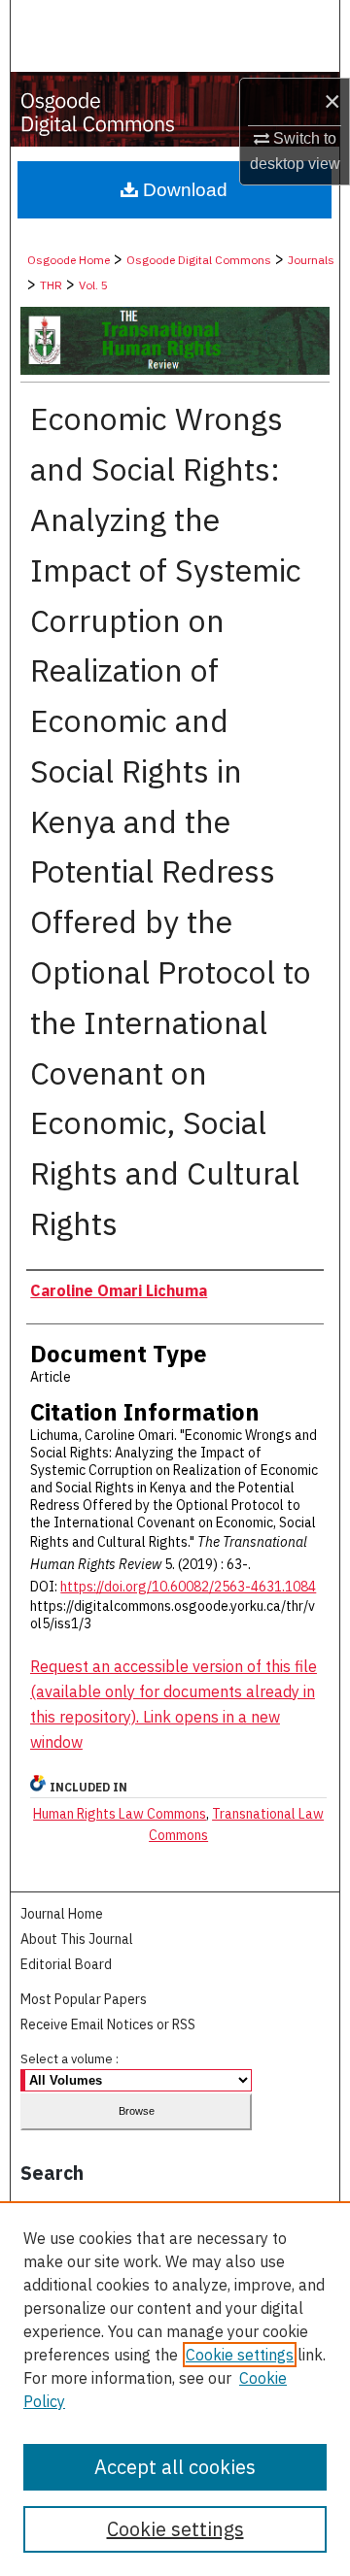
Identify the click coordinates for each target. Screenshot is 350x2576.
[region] (175, 2389)
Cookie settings (240, 2355)
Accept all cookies (175, 2467)
